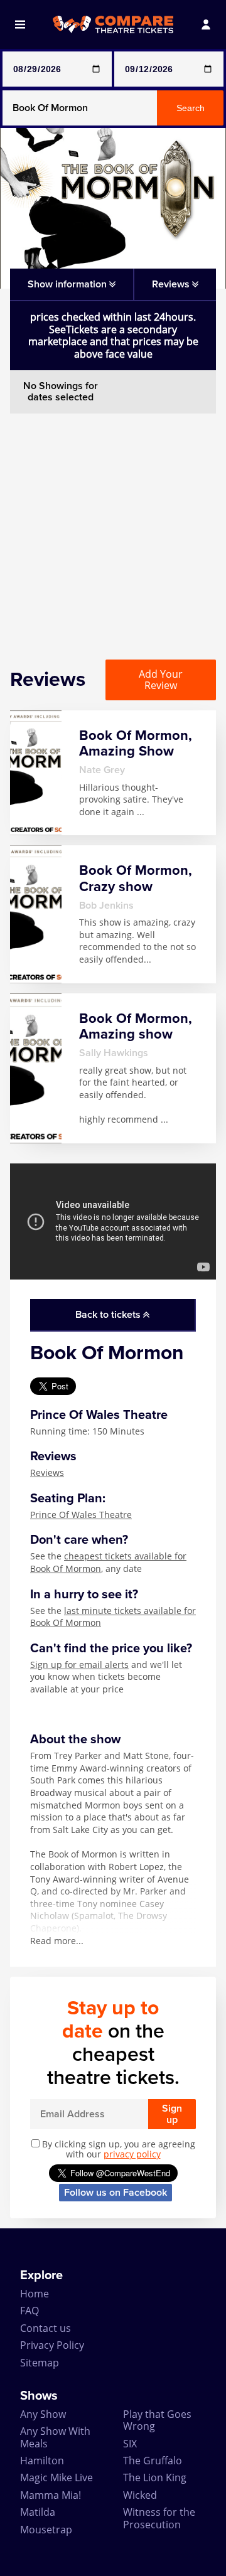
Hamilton (42, 2461)
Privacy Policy (52, 2345)
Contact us (46, 2328)
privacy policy (132, 2154)
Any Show (43, 2414)
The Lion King (155, 2477)
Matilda (38, 2512)
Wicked (140, 2495)
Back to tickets (109, 1315)
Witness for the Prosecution (159, 2518)
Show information (68, 284)
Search (191, 108)
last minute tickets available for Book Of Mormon (113, 1617)
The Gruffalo (153, 2461)
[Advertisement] (113, 526)
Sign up (172, 2114)
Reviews (47, 1472)
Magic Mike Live (56, 2477)
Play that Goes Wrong (157, 2420)
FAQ (30, 2311)
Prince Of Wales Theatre (81, 1515)
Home (35, 2294)
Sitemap (40, 2363)
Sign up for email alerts (79, 1665)
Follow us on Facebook (116, 2193)
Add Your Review (161, 680)
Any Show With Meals (55, 2437)
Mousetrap (46, 2530)
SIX (130, 2444)
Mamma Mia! (51, 2495)
